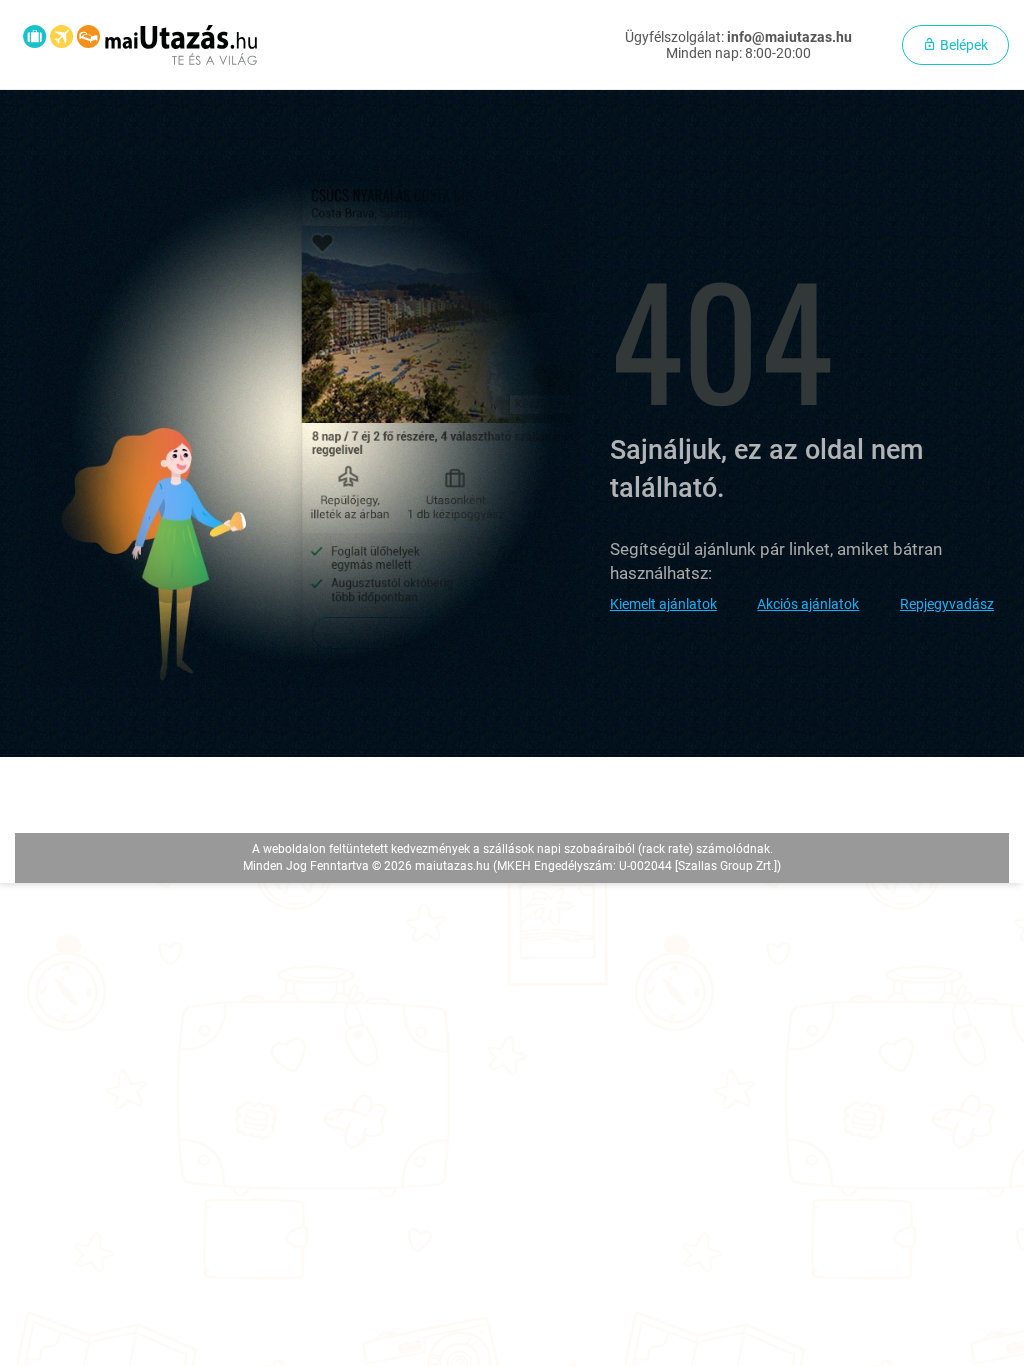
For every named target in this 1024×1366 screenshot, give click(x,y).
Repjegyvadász (947, 604)
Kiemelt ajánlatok (663, 604)
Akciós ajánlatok (808, 604)
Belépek (962, 45)
